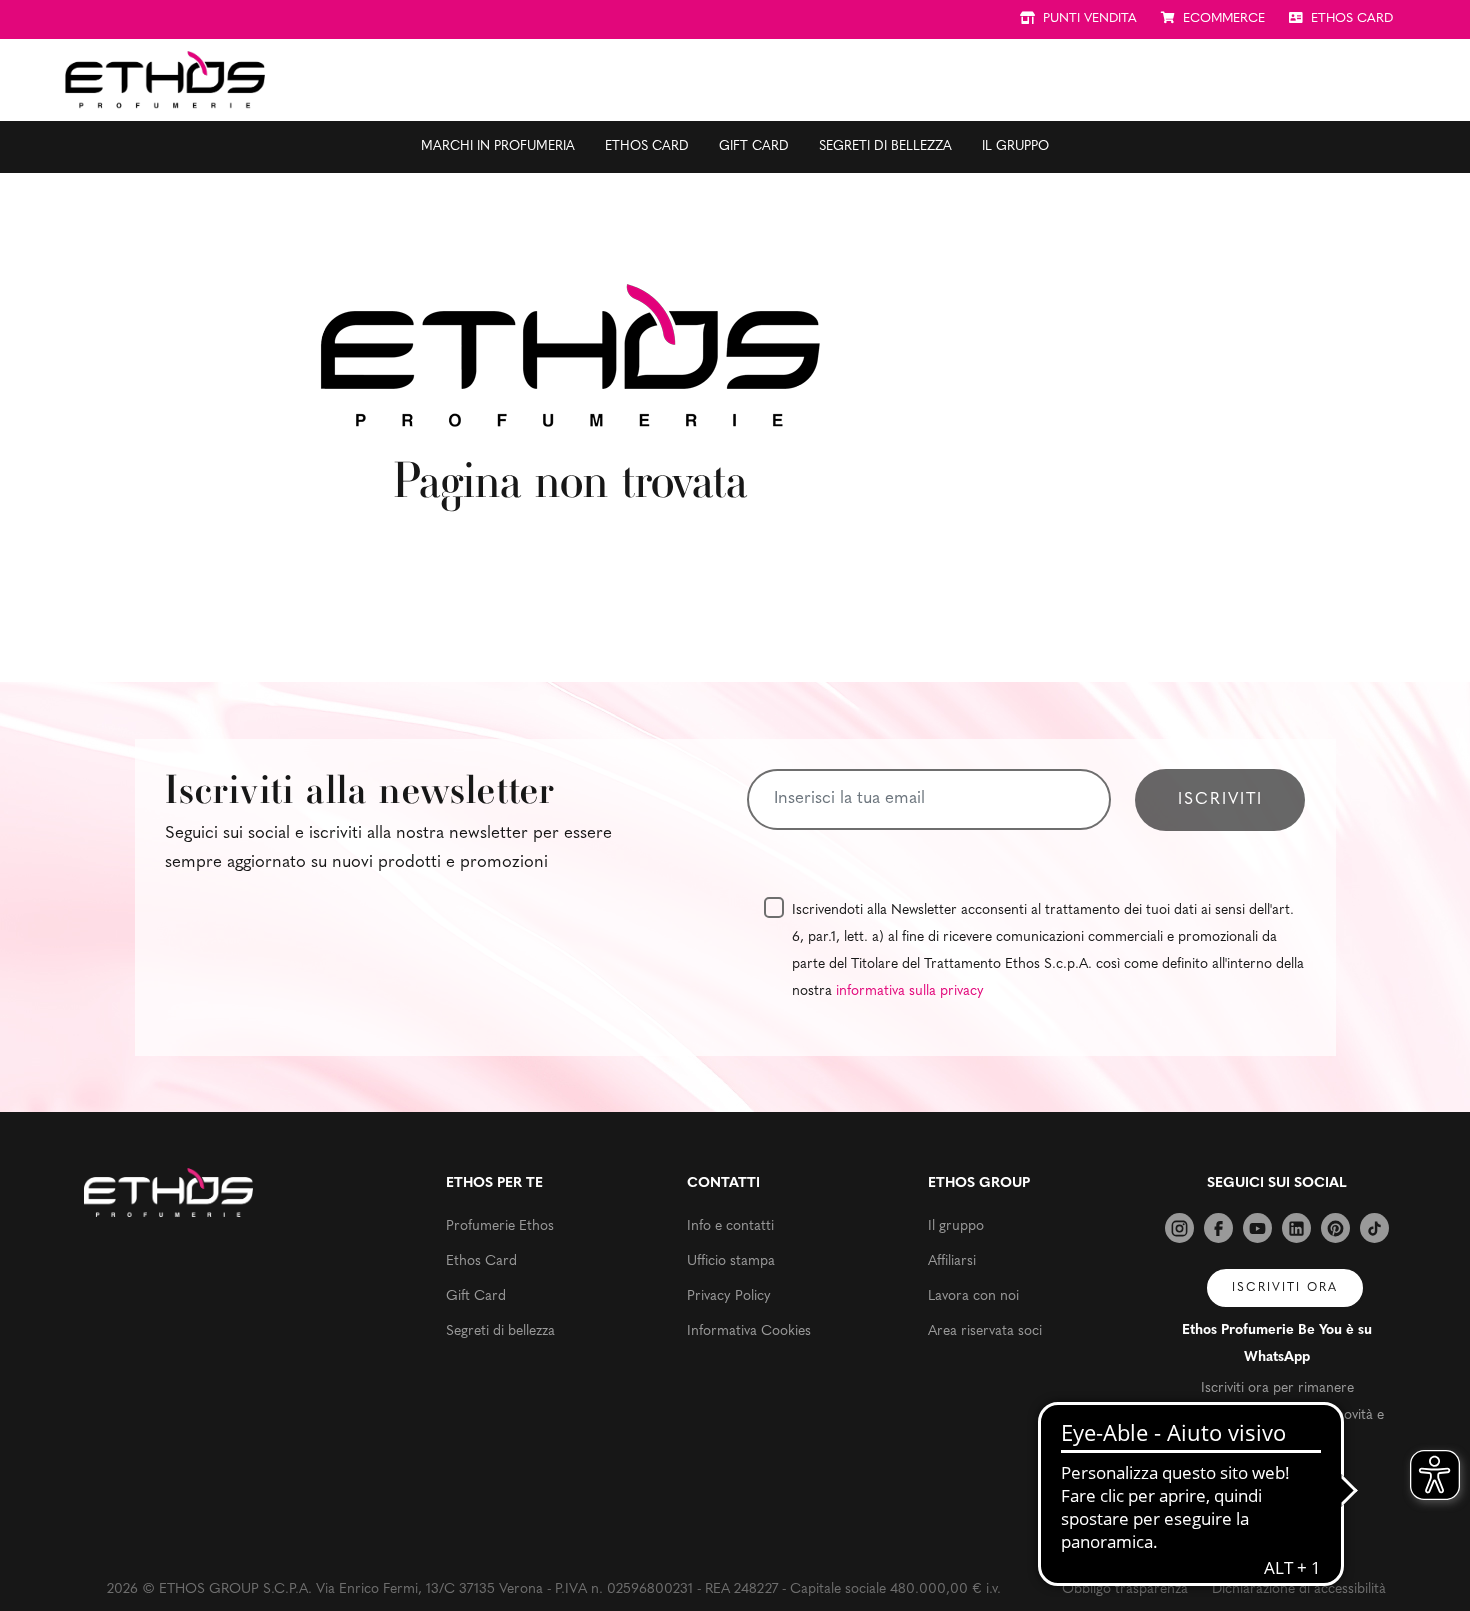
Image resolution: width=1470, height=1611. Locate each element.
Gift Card (754, 146)
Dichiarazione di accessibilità (1299, 1589)
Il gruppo (1015, 146)
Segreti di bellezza (885, 146)
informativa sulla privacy (910, 991)
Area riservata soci (985, 1331)
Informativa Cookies (749, 1331)
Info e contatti (730, 1226)
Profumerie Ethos (500, 1226)
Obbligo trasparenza (1125, 1589)
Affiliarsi (952, 1261)
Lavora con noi (973, 1296)
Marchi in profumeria (498, 146)
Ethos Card (647, 146)
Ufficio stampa (731, 1261)
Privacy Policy (729, 1296)
